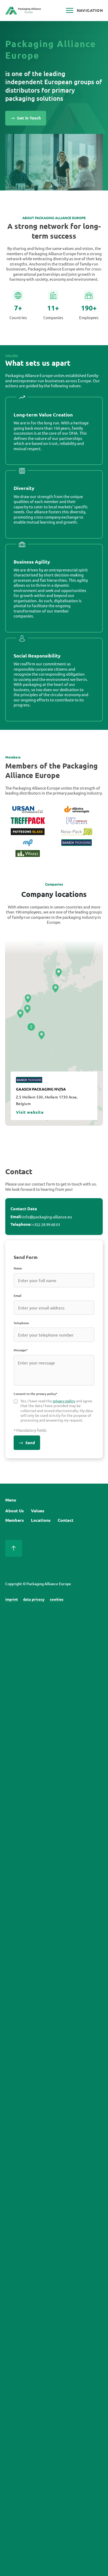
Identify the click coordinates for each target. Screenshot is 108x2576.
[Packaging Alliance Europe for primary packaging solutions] (23, 12)
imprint (12, 1599)
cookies (57, 1599)
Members (15, 1520)
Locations (41, 1520)
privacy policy (64, 1401)
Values (38, 1511)
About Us (15, 1511)
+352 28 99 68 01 (46, 1224)
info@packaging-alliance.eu (47, 1217)
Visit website (30, 1112)
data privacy (34, 1599)
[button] (20, 1014)
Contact (66, 1520)
